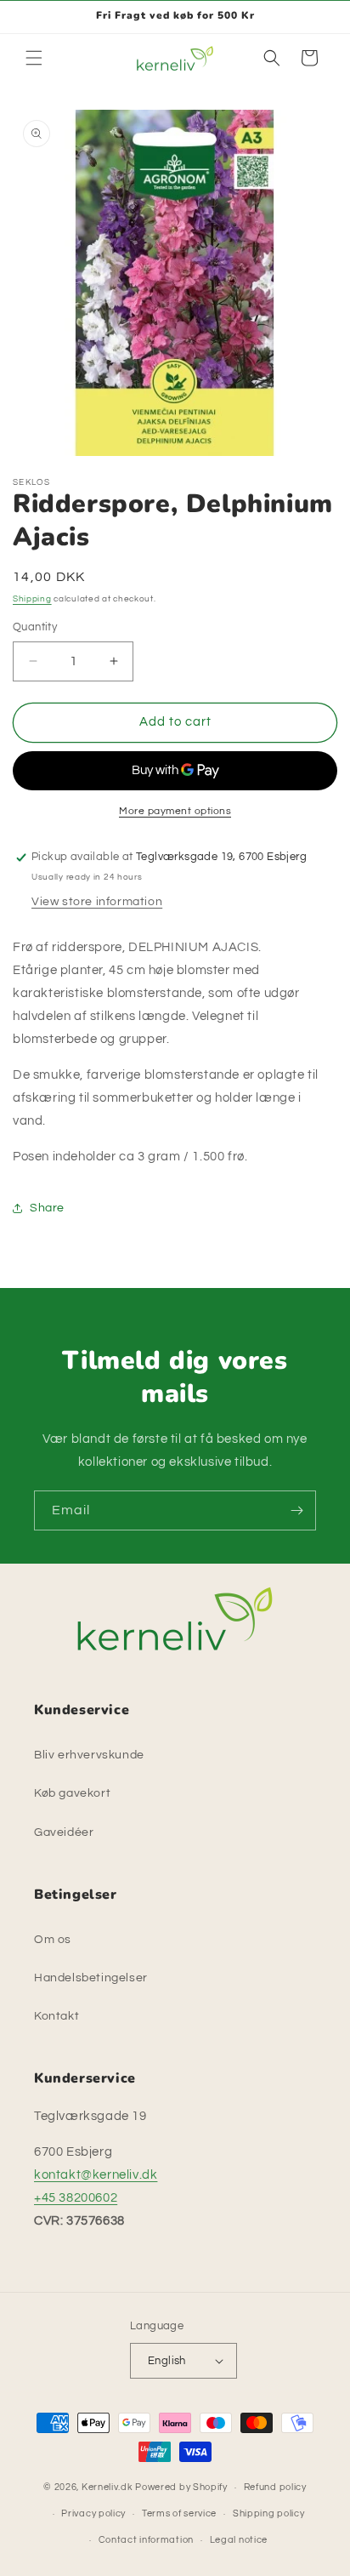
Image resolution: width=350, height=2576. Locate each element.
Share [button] (47, 1208)
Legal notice (239, 2540)
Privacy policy (93, 2513)
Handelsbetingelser (91, 1978)
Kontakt (56, 2016)
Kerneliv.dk (107, 2487)
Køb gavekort (72, 1793)
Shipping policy (269, 2513)
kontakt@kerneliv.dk (96, 2175)
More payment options (175, 811)
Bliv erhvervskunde (89, 1755)
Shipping (32, 599)
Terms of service (179, 2513)
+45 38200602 (76, 2198)
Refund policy (275, 2487)
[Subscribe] (296, 1510)
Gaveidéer (64, 1832)
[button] (34, 58)
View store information (97, 902)
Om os (53, 1940)
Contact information (146, 2540)
